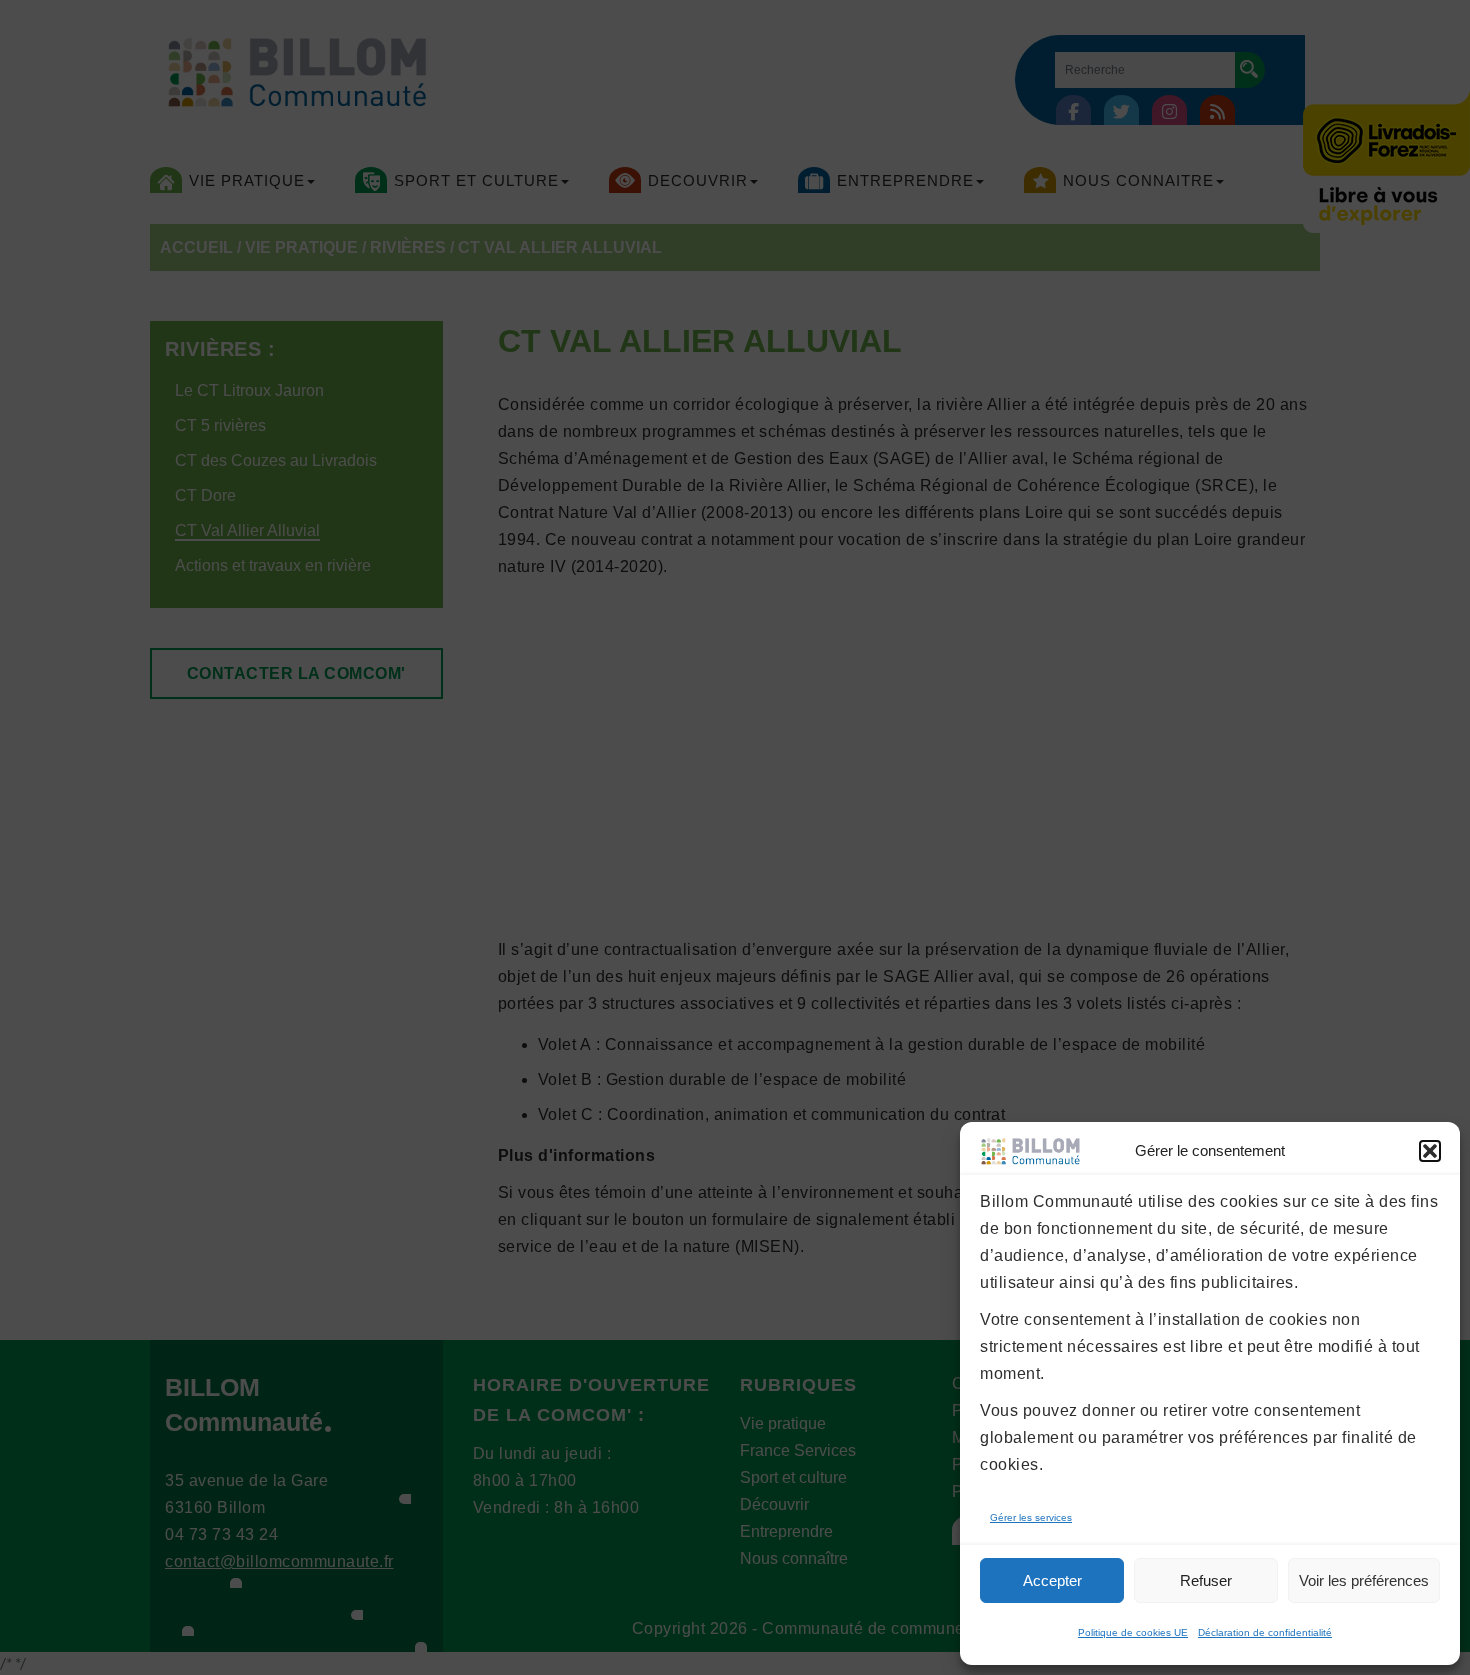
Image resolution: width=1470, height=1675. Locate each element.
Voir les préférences (1364, 1580)
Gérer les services (1031, 1517)
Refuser (1206, 1580)
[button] (1430, 1151)
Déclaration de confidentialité (1265, 1632)
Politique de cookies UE (1133, 1632)
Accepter (1052, 1580)
